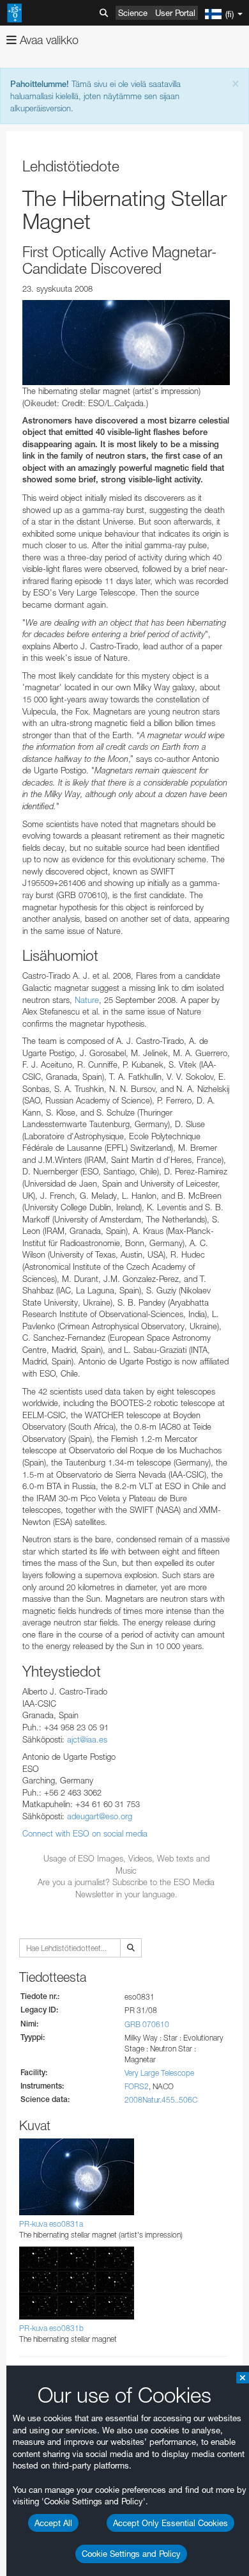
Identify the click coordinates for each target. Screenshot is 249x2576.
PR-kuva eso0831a (51, 2224)
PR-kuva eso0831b (51, 2328)
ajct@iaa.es (87, 1739)
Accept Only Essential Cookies (170, 2523)
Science (133, 13)
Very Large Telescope (159, 2073)
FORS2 (137, 2086)
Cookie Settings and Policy (131, 2554)
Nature (87, 1000)
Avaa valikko (48, 40)
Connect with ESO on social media (85, 1833)
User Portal (175, 13)
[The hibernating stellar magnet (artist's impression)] (126, 343)
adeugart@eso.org (100, 1816)
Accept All (53, 2523)
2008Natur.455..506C (161, 2100)
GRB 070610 (147, 2024)
